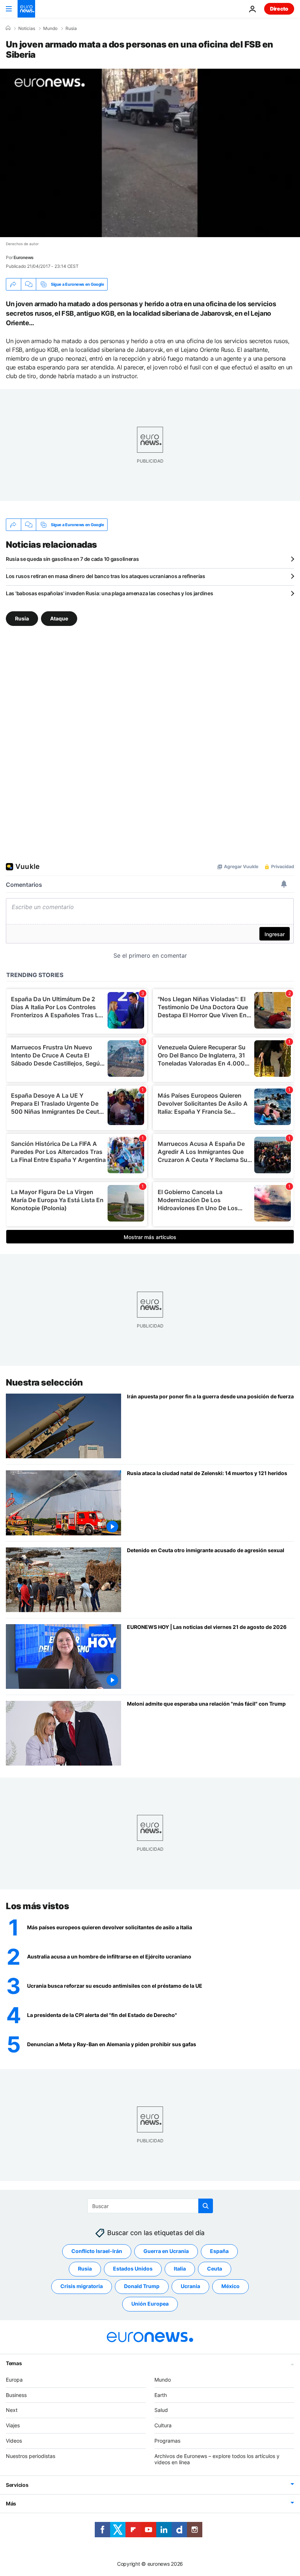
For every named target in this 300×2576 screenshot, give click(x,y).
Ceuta (215, 2269)
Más (11, 2503)
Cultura (163, 2425)
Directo (279, 9)
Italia (180, 2269)
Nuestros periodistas (31, 2456)
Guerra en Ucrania (166, 2251)
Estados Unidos (133, 2269)
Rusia (71, 29)
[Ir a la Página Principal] (26, 9)
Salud (161, 2410)
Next (12, 2410)
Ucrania (190, 2286)
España (219, 2251)
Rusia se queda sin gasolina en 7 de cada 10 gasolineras (72, 559)
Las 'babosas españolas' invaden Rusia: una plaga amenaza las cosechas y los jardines (109, 593)
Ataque (59, 618)
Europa (14, 2379)
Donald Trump (142, 2286)
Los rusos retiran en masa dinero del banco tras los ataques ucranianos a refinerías (106, 576)
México (230, 2286)
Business (16, 2395)
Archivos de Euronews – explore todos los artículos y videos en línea (217, 2459)
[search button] (206, 2206)
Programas (167, 2441)
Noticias (27, 29)
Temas (14, 2363)
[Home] (8, 28)
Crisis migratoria (82, 2286)
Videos (14, 2441)
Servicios (17, 2485)
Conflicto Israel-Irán (97, 2251)
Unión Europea (150, 2304)
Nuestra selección (44, 1382)
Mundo (50, 29)
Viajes (13, 2425)
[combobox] (150, 2206)
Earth (161, 2395)
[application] (150, 153)
